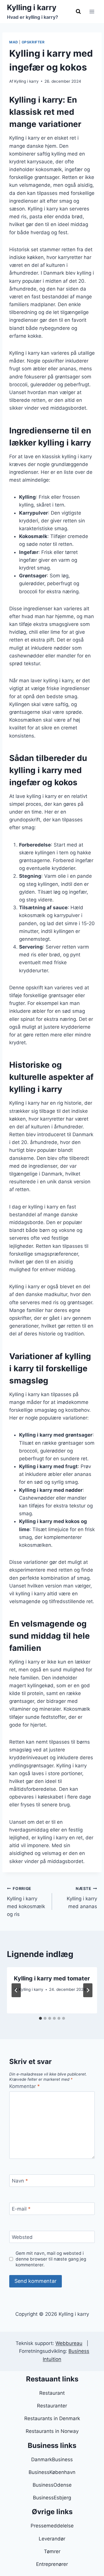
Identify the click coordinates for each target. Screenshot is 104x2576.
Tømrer (52, 2551)
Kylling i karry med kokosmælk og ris (26, 1902)
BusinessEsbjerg (52, 2498)
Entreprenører (52, 2564)
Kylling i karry (26, 81)
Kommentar (25, 2086)
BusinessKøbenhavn (52, 2472)
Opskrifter (33, 42)
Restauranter (52, 2406)
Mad (14, 42)
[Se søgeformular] (78, 12)
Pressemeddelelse (52, 2526)
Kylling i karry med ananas (82, 1898)
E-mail (21, 2209)
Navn (20, 2181)
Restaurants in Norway (52, 2431)
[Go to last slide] (16, 1990)
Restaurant (52, 2393)
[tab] (40, 2018)
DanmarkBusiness (52, 2459)
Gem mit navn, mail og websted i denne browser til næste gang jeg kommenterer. (51, 2259)
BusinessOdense (52, 2485)
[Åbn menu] (92, 11)
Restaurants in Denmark (52, 2418)
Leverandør (52, 2539)
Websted (22, 2237)
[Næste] (88, 1990)
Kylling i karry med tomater (52, 1978)
